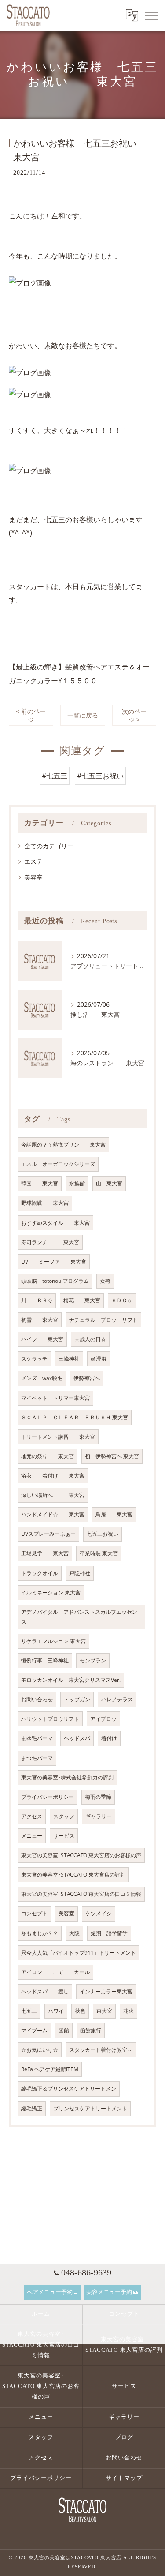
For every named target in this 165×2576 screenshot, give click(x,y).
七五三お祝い (103, 1534)
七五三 (29, 2011)
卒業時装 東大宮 (99, 1553)
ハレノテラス (117, 1699)
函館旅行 (91, 2030)
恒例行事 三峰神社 (45, 1660)
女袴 (105, 1281)
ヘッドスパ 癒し (45, 1991)
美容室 (33, 877)
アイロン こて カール (55, 1972)
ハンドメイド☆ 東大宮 (53, 1514)
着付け (109, 1738)
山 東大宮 (109, 1183)
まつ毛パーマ (37, 1758)
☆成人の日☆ (90, 1339)
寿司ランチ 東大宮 (50, 1242)
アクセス (32, 1816)
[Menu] (151, 15)
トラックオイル (40, 1573)
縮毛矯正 (32, 2108)
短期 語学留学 (109, 1933)
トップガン (77, 1699)
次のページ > (134, 715)
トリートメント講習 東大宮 (58, 1437)
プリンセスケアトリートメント (90, 2108)
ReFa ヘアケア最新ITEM (50, 2069)
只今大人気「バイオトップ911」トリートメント (79, 1953)
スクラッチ (34, 1359)
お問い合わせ (37, 1699)
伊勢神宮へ (87, 1378)
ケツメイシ (99, 1913)
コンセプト (34, 1913)
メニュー (32, 1836)
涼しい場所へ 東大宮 (53, 1495)
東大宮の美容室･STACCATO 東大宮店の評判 (73, 1875)
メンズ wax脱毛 (42, 1378)
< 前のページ (31, 715)
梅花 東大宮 (82, 1300)
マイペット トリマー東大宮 (55, 1398)
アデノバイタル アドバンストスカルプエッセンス (79, 1617)
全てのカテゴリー (49, 846)
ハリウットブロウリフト (50, 1719)
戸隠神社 (80, 1573)
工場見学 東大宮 (45, 1553)
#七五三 (55, 776)
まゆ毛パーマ (37, 1738)
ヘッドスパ (77, 1738)
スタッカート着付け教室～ (101, 2050)
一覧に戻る (83, 715)
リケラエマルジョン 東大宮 (53, 1641)
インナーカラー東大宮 (106, 1991)
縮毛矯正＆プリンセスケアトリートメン (69, 2089)
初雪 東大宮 (40, 1320)
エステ (33, 861)
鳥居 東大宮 (114, 1514)
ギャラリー (99, 1816)
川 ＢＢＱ (37, 1300)
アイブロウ (103, 1719)
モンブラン (93, 1660)
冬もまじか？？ (40, 1933)
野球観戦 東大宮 (45, 1203)
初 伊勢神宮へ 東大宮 (112, 1456)
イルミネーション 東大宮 (51, 1593)
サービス (64, 1836)
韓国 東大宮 (40, 1183)
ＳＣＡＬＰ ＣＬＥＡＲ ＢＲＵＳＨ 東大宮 (75, 1417)
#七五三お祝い (100, 776)
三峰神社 (69, 1359)
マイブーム (34, 2030)
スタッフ (64, 1816)
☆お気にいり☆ (40, 2050)
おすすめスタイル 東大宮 (55, 1223)
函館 (64, 2030)
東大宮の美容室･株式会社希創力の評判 (67, 1777)
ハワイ (56, 2011)
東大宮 (104, 2011)
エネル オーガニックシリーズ (58, 1164)
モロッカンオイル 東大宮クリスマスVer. (71, 1680)
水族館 (77, 1183)
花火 (128, 2011)
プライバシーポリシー (48, 1797)
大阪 (74, 1933)
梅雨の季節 (98, 1797)
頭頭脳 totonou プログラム (55, 1281)
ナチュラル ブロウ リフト (103, 1320)
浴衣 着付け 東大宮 (53, 1476)
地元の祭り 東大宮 (48, 1456)
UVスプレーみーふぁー (48, 1534)
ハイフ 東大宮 (42, 1339)
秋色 (80, 2011)
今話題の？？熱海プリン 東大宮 (63, 1145)
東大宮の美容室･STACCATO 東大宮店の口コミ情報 (81, 1894)
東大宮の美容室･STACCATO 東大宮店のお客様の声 (81, 1855)
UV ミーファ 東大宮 (54, 1262)
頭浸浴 (99, 1359)
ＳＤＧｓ (122, 1300)
